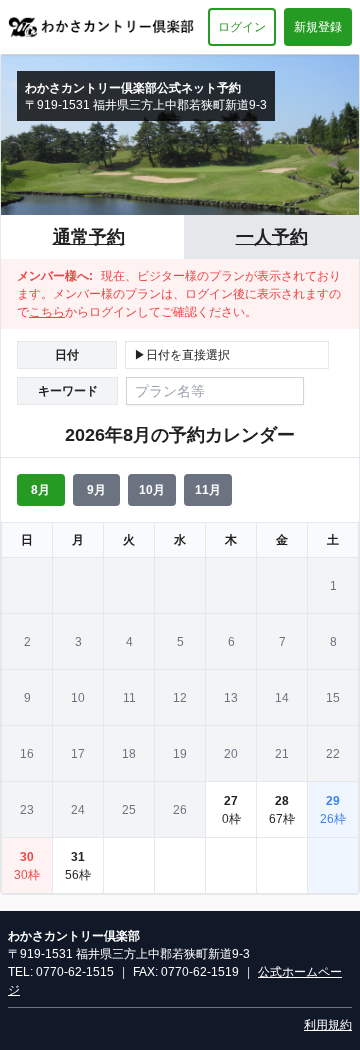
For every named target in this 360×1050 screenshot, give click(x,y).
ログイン (242, 27)
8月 (40, 490)
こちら (47, 312)
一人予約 (272, 237)
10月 (152, 490)
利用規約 (328, 1025)
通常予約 (89, 237)
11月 (208, 490)
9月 (96, 490)
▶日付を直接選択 (182, 355)
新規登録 (318, 27)
